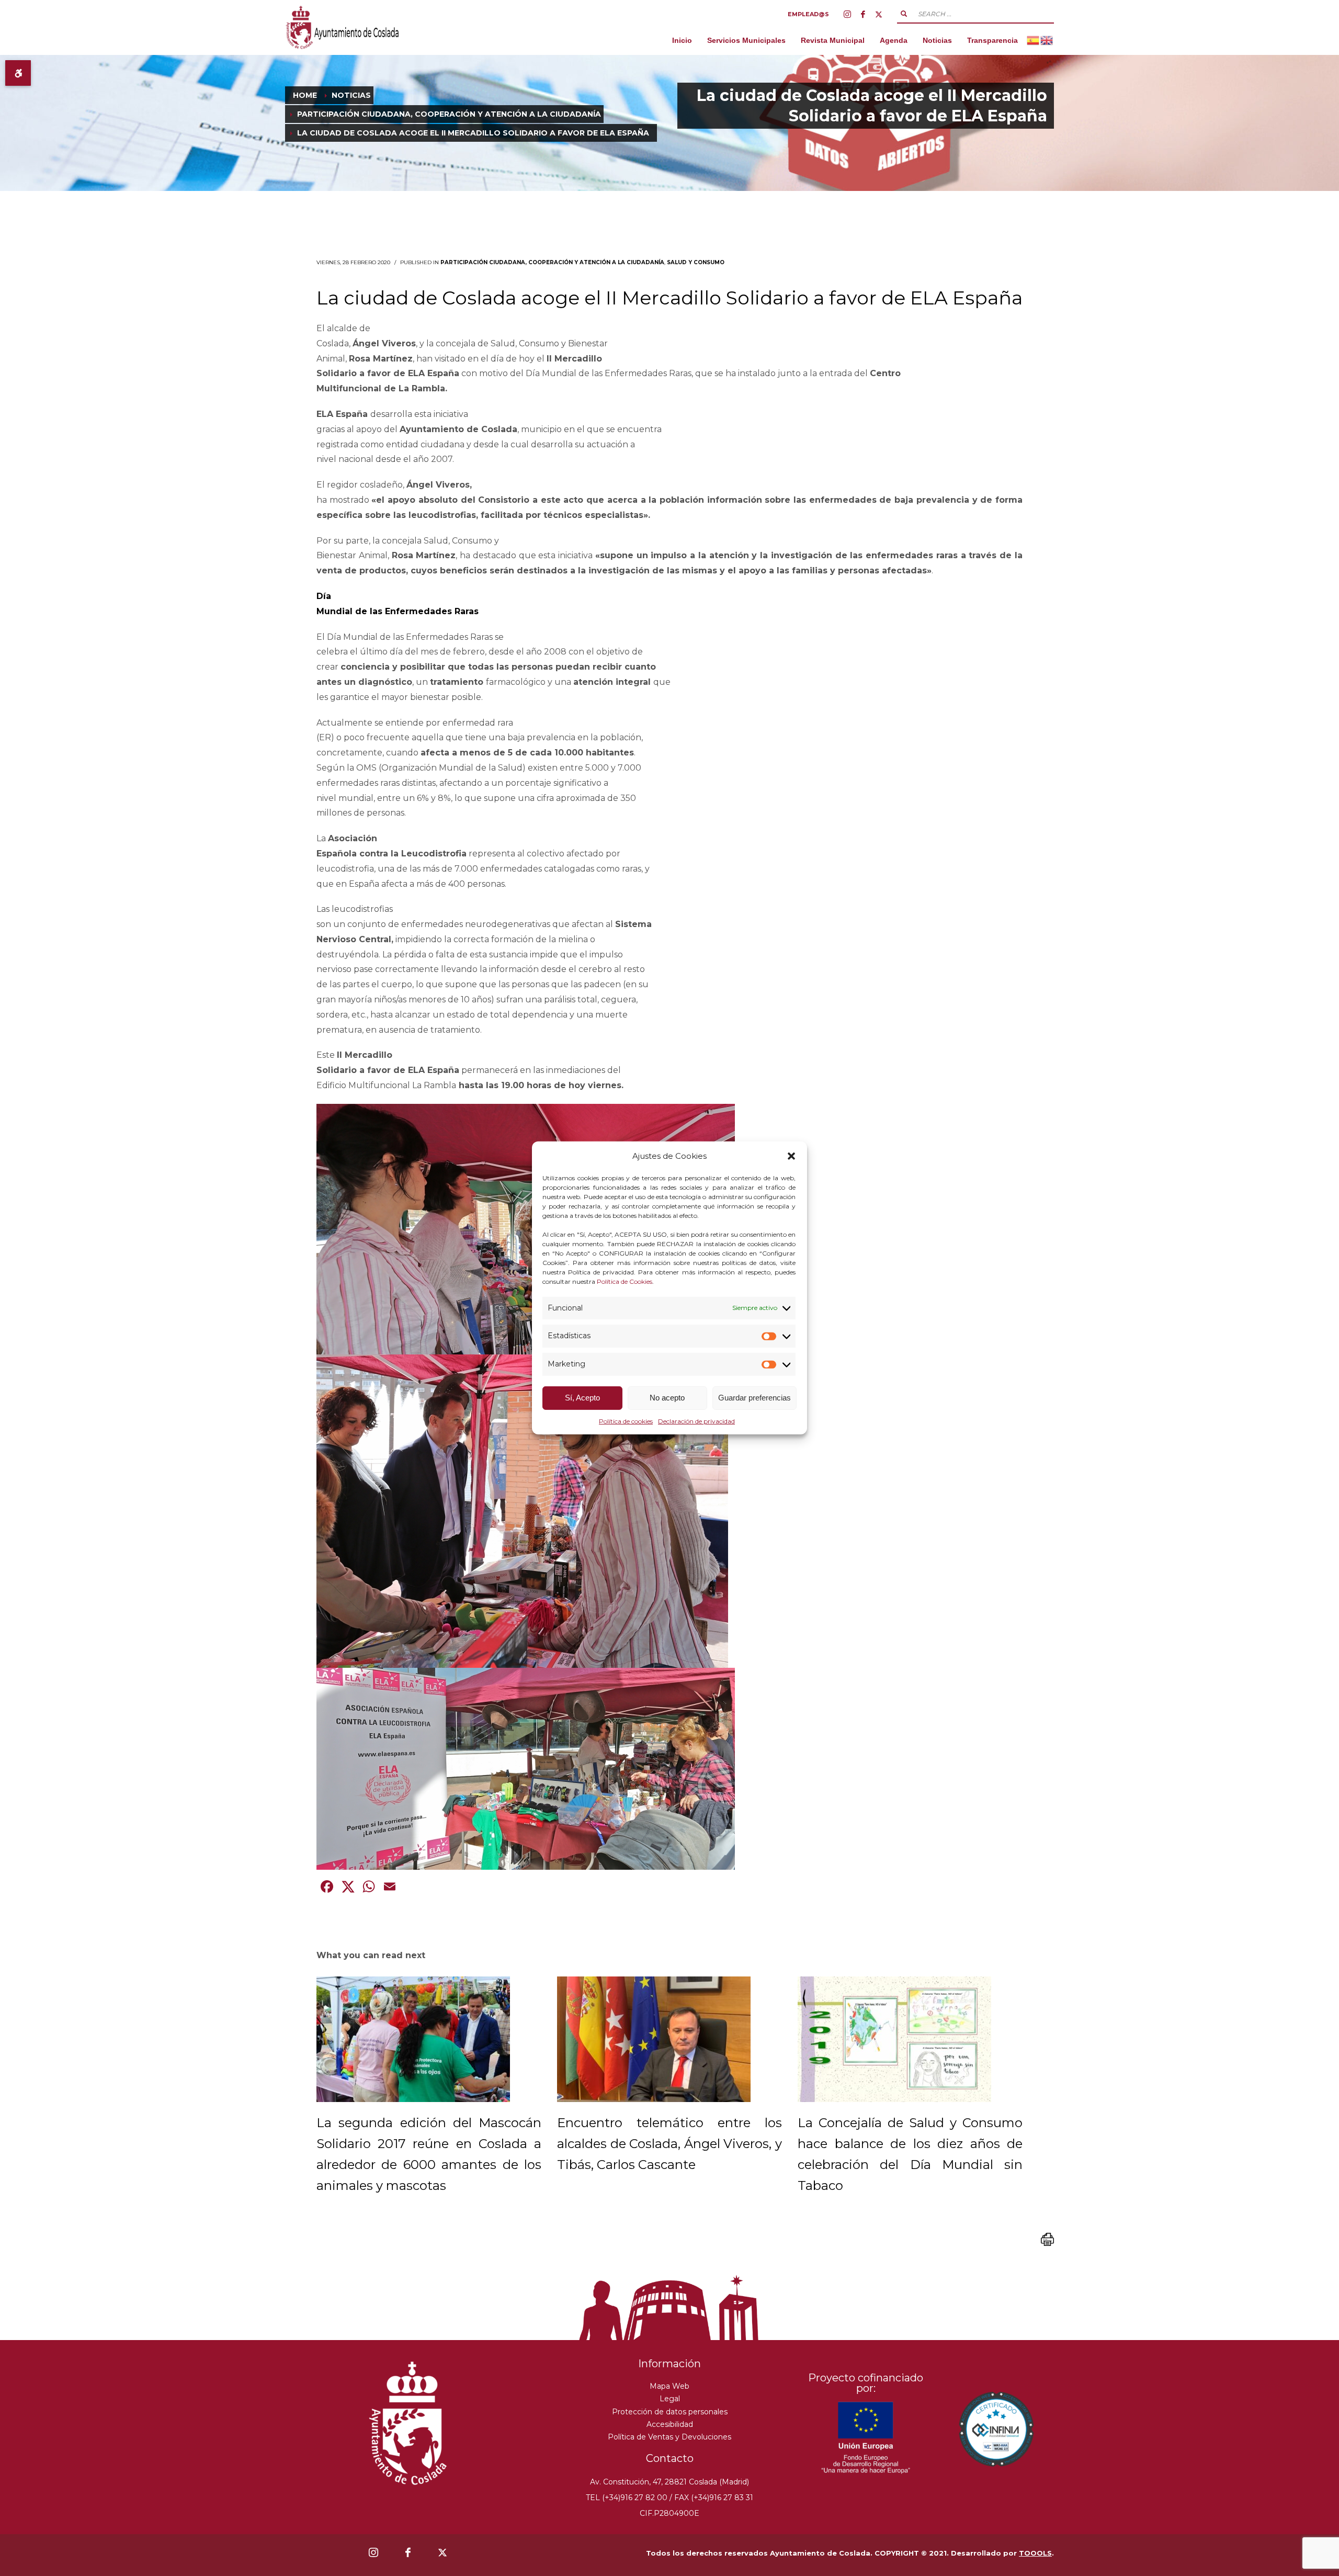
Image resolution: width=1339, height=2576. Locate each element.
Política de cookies (626, 1421)
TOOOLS (1035, 2553)
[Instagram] (847, 14)
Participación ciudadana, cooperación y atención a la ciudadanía (552, 262)
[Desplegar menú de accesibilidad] (18, 73)
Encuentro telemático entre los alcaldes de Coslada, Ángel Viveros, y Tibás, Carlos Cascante (669, 2144)
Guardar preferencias (754, 1398)
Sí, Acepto (582, 1398)
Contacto (670, 2458)
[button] (791, 1156)
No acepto (667, 1398)
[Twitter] (879, 14)
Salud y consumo (696, 262)
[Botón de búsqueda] (904, 14)
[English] (1047, 40)
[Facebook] (863, 14)
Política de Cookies (625, 1281)
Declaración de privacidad (696, 1421)
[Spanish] (1034, 40)
